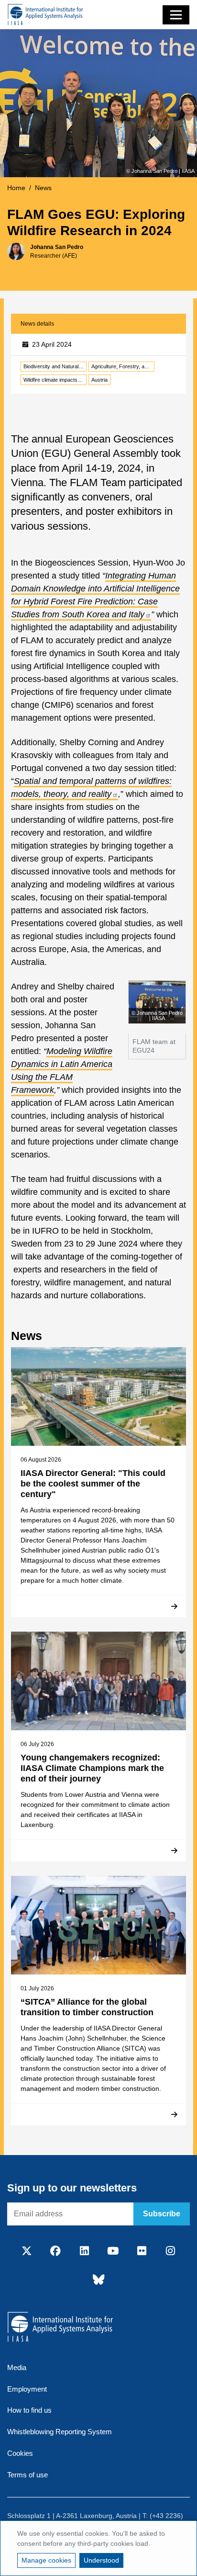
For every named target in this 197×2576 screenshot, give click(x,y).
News (43, 188)
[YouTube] (113, 2252)
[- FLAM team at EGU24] (157, 1001)
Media (17, 2367)
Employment (27, 2389)
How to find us (29, 2410)
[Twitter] (27, 2252)
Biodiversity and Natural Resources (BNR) (55, 366)
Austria (99, 380)
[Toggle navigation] (176, 15)
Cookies (20, 2453)
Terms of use (27, 2475)
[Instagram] (170, 2252)
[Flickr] (142, 2252)
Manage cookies (46, 2560)
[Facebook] (55, 2252)
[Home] (45, 15)
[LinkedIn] (84, 2252)
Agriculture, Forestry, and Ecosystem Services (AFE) (123, 366)
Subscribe (162, 2214)
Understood (101, 2560)
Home (16, 188)
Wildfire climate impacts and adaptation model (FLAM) (55, 380)
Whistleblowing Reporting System (60, 2432)
